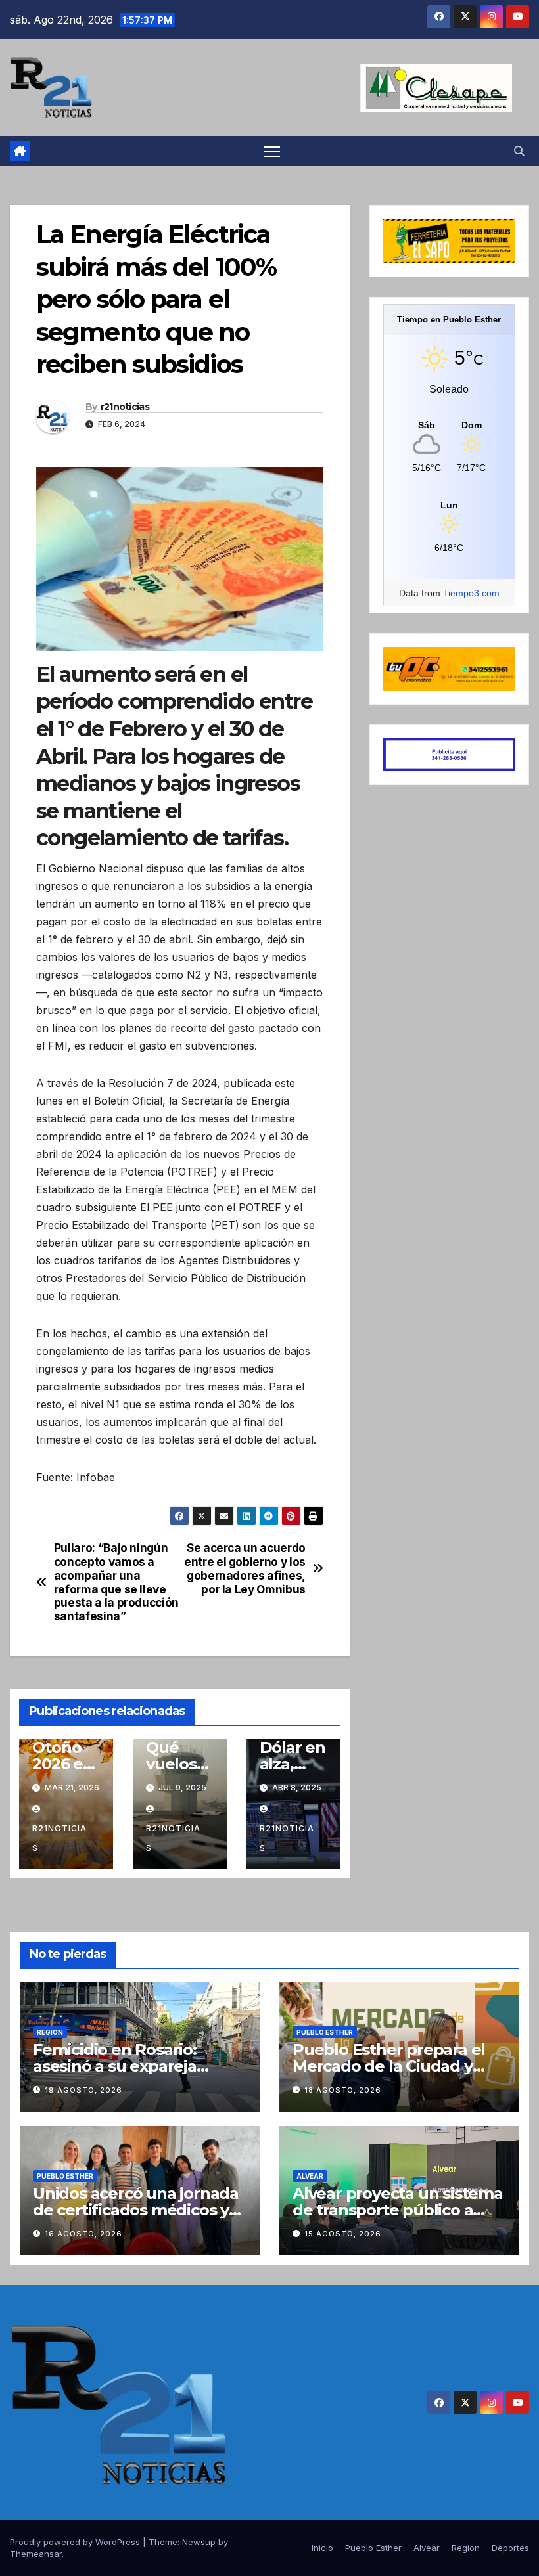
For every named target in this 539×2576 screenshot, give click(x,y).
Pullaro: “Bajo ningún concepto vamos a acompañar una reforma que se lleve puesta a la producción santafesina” (116, 1582)
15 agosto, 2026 (343, 2234)
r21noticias (125, 407)
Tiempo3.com (471, 593)
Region (50, 2032)
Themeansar (36, 2554)
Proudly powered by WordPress (76, 2542)
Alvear (310, 2176)
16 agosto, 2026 (83, 2234)
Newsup (199, 2542)
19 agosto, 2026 (83, 2090)
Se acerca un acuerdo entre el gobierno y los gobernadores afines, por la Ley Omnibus (245, 1568)
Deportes (510, 2548)
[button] (519, 151)
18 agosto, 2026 (343, 2090)
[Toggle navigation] (272, 151)
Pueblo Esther (325, 2032)
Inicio (322, 2548)
